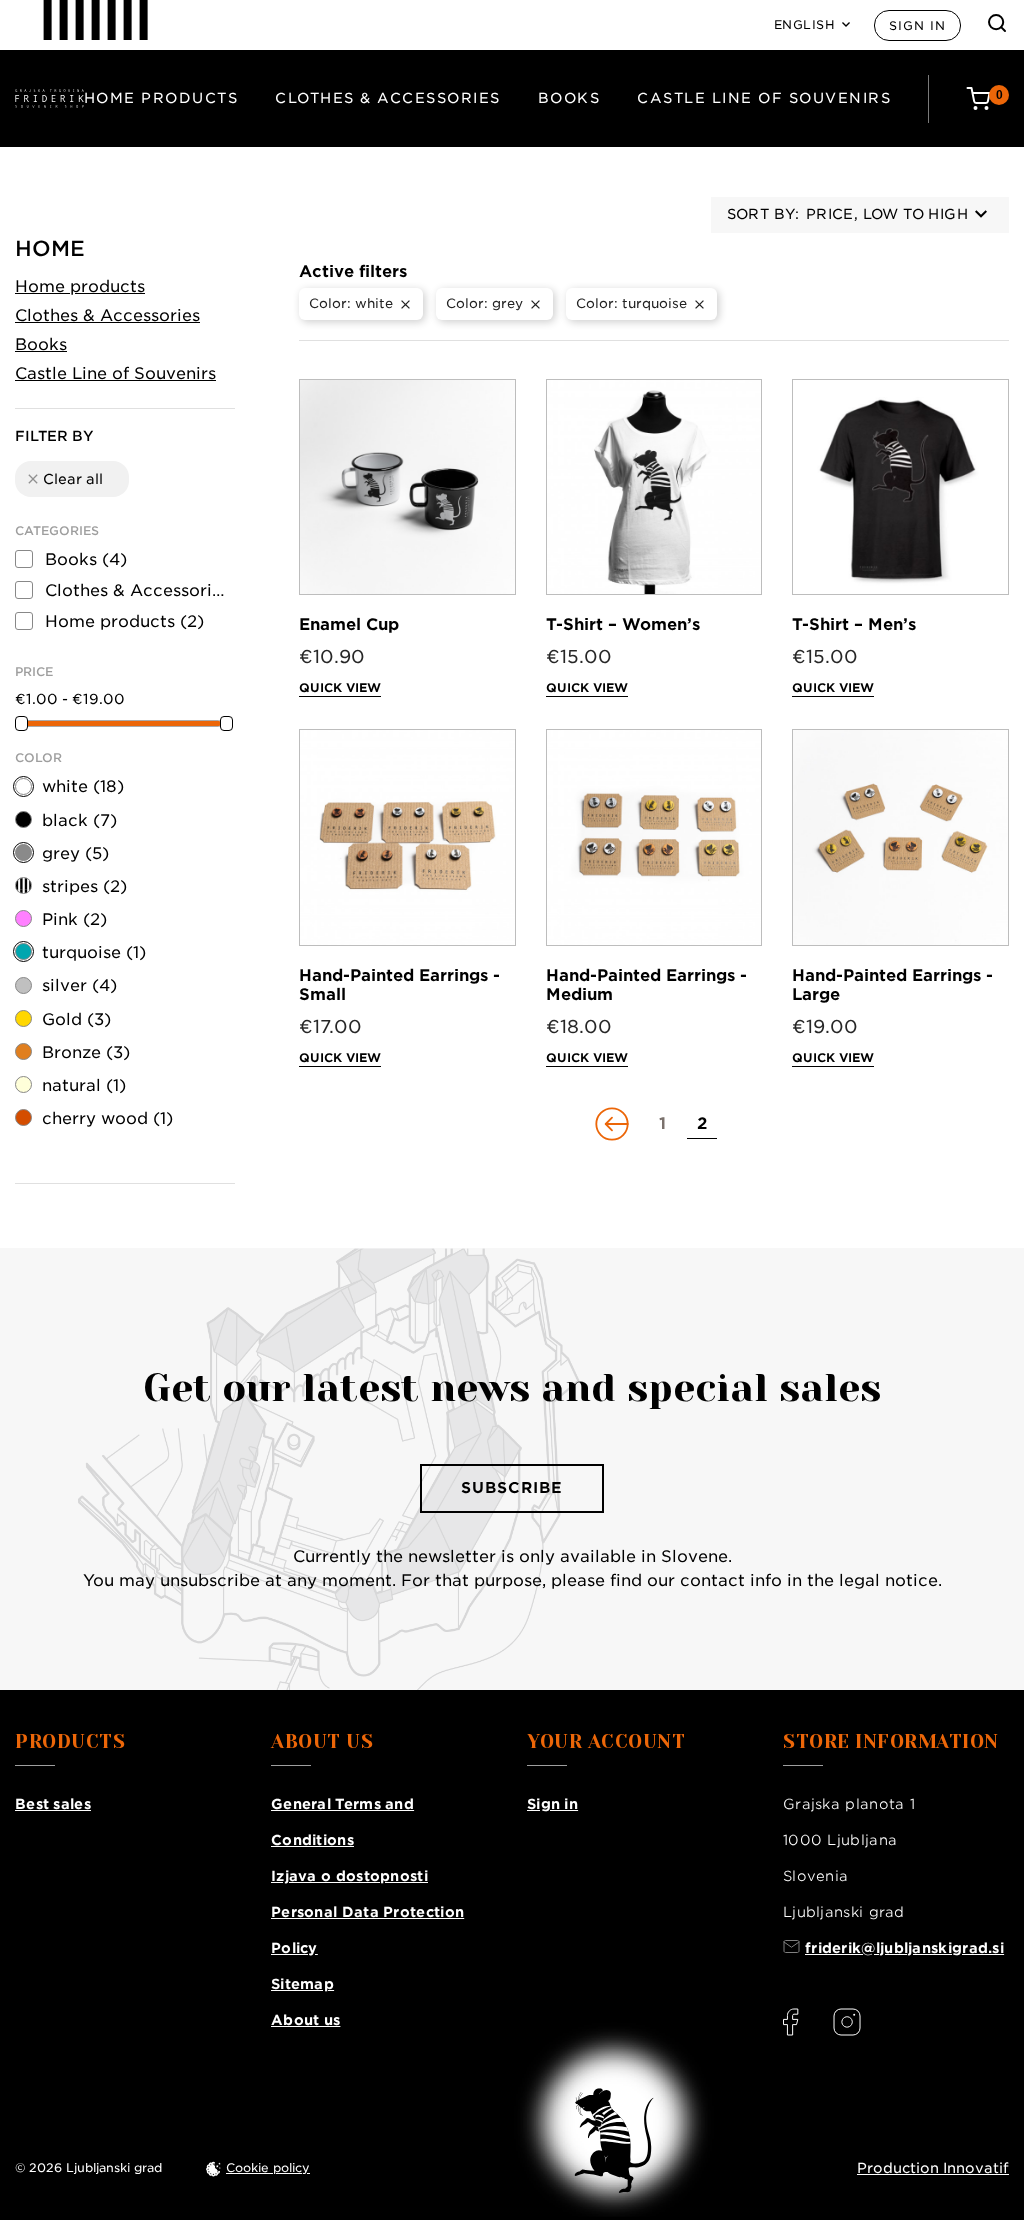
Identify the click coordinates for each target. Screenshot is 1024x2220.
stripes (84, 886)
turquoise (94, 952)
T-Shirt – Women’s (623, 624)
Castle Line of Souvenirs (764, 98)
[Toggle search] (997, 23)
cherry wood (107, 1118)
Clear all (64, 479)
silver (79, 985)
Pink (74, 919)
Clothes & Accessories (388, 98)
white (83, 786)
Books (569, 98)
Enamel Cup (349, 624)
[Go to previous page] (614, 1124)
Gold (76, 1019)
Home (50, 248)
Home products (161, 98)
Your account (606, 1742)
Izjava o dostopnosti (349, 1876)
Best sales (53, 1804)
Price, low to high (887, 214)
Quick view (340, 687)
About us (305, 2020)
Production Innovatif (933, 2168)
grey (75, 853)
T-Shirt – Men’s (854, 624)
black (79, 820)
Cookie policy (268, 2167)
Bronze (86, 1052)
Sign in (917, 25)
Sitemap (302, 1984)
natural (84, 1085)
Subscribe (512, 1488)
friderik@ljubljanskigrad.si (904, 1948)
